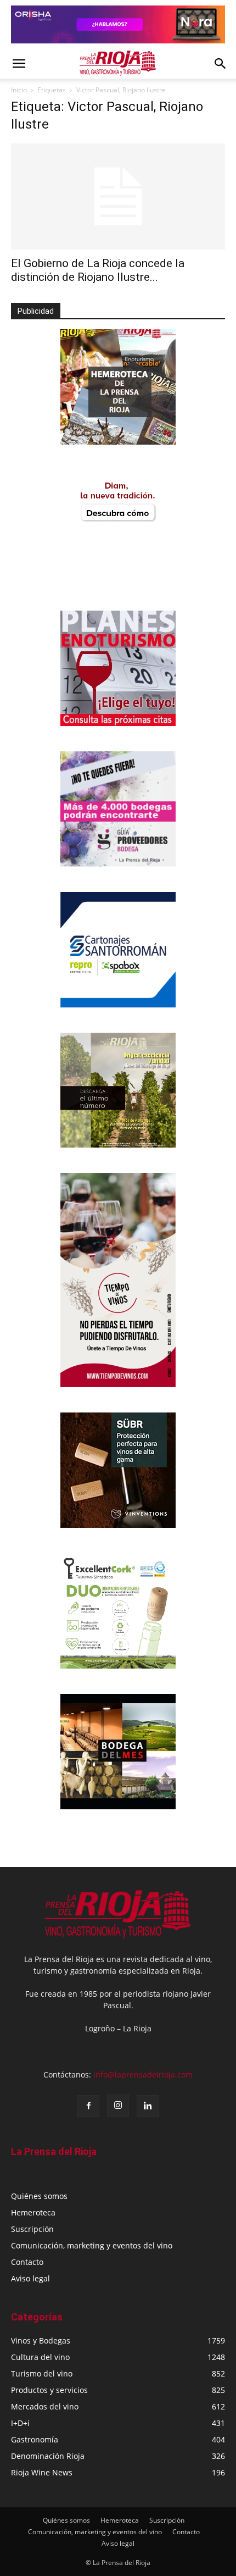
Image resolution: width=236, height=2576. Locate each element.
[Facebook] (88, 2106)
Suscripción (32, 2229)
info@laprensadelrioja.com (143, 2074)
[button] (19, 64)
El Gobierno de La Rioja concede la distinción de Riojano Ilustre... (98, 270)
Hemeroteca (33, 2212)
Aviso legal (30, 2278)
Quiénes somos (39, 2196)
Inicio (19, 90)
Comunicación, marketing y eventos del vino (92, 2245)
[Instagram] (118, 2106)
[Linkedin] (148, 2106)
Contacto (27, 2262)
